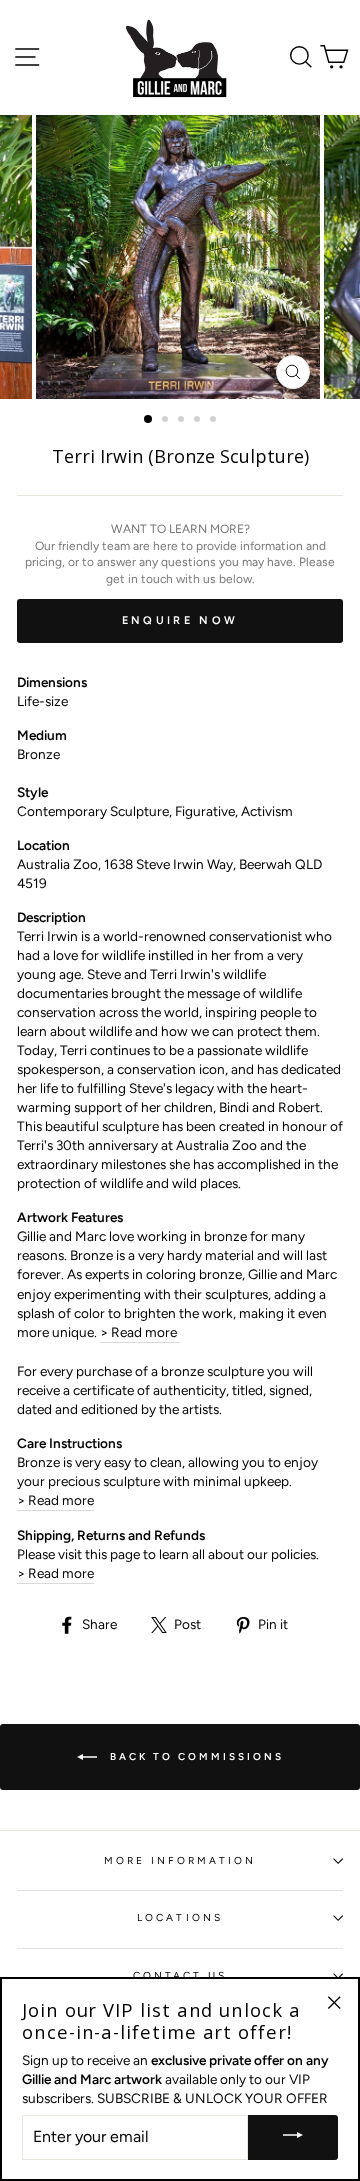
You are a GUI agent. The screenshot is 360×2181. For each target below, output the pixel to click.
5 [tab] (215, 421)
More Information (180, 1860)
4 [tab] (199, 421)
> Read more (140, 1332)
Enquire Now (180, 620)
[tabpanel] (180, 257)
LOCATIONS (180, 1917)
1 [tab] (149, 420)
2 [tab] (167, 421)
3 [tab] (183, 421)
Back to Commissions (194, 1756)
